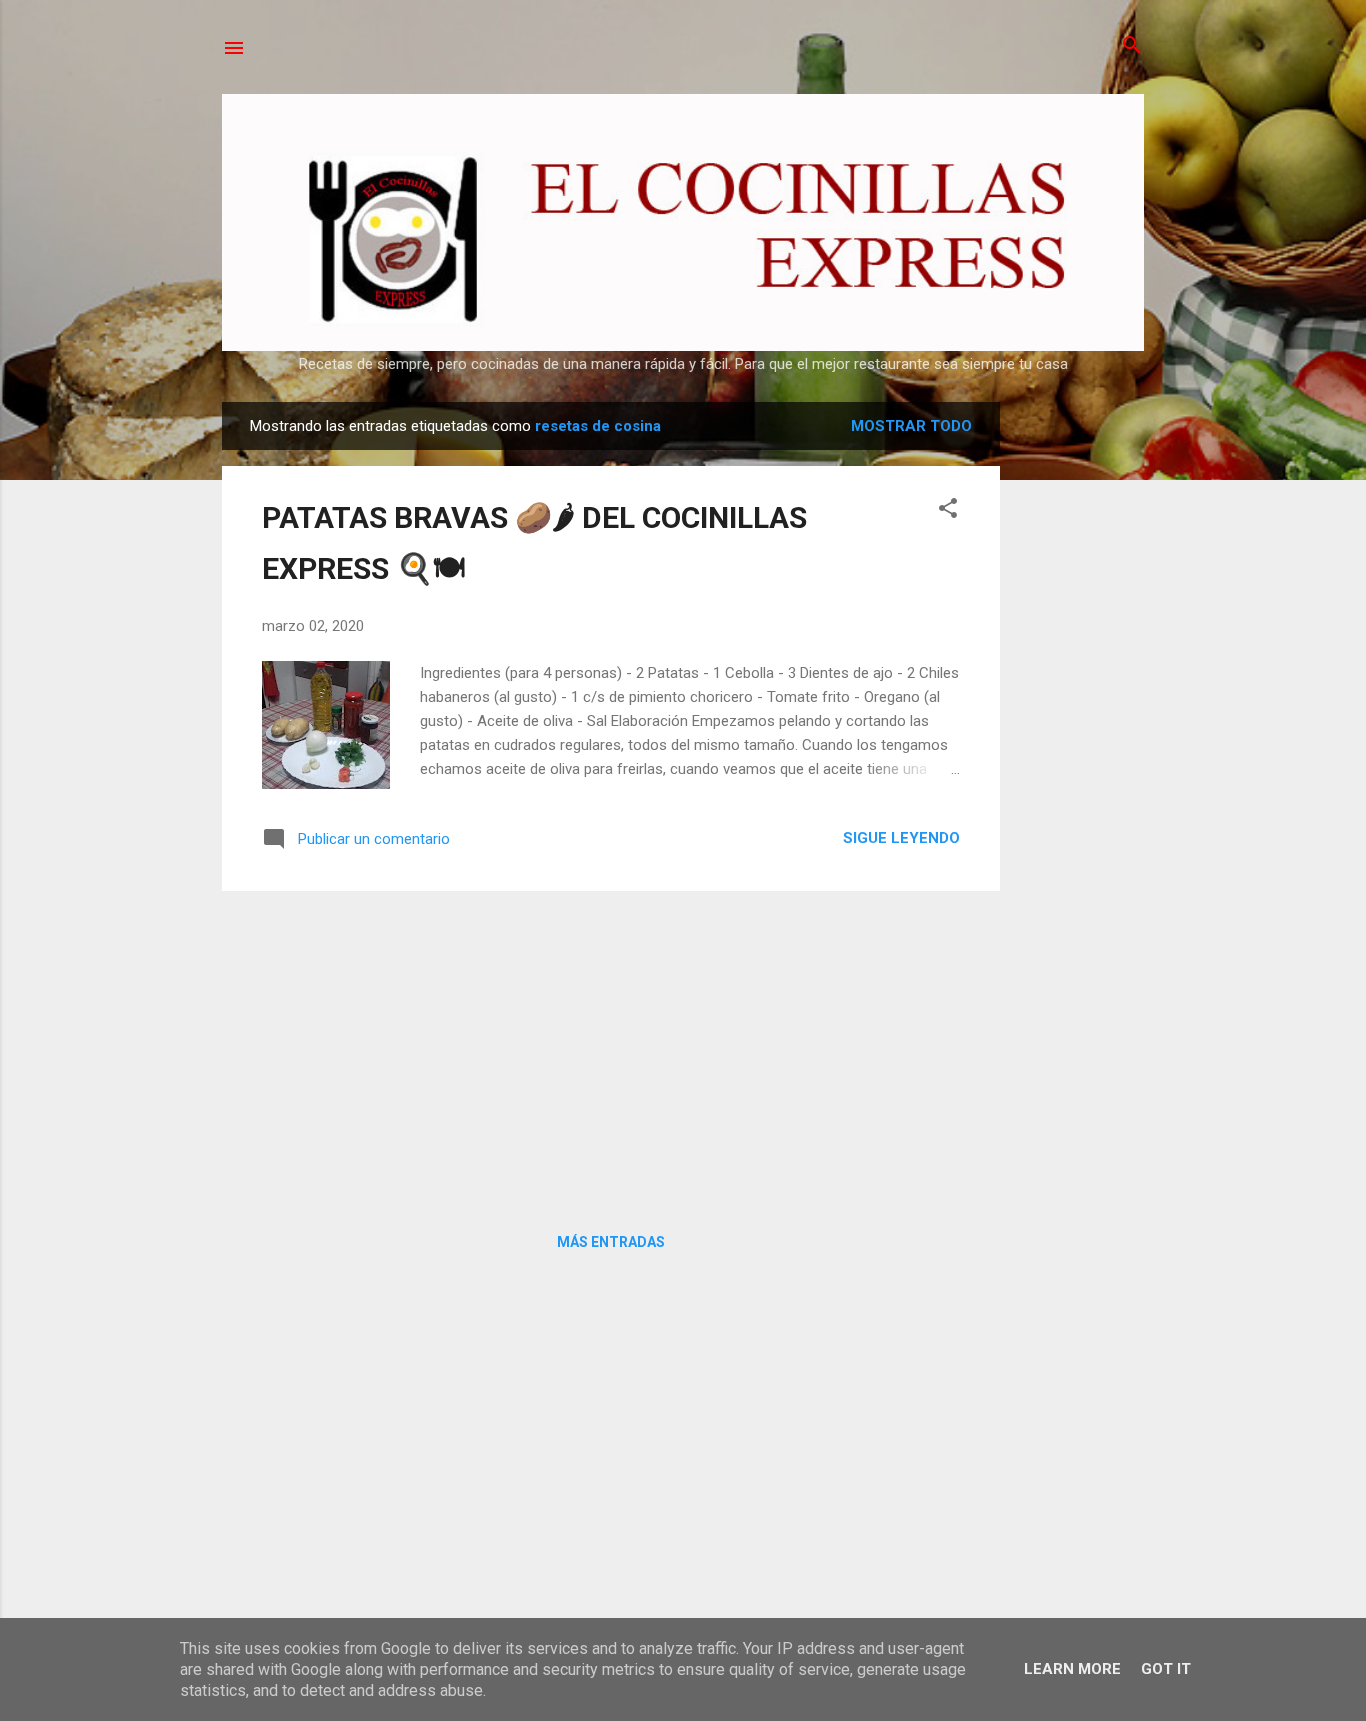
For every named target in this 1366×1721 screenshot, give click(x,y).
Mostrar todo (911, 426)
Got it (1166, 1669)
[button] (948, 509)
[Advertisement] (1080, 702)
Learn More (1072, 1669)
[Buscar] (1132, 46)
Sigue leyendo (901, 838)
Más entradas (611, 1242)
